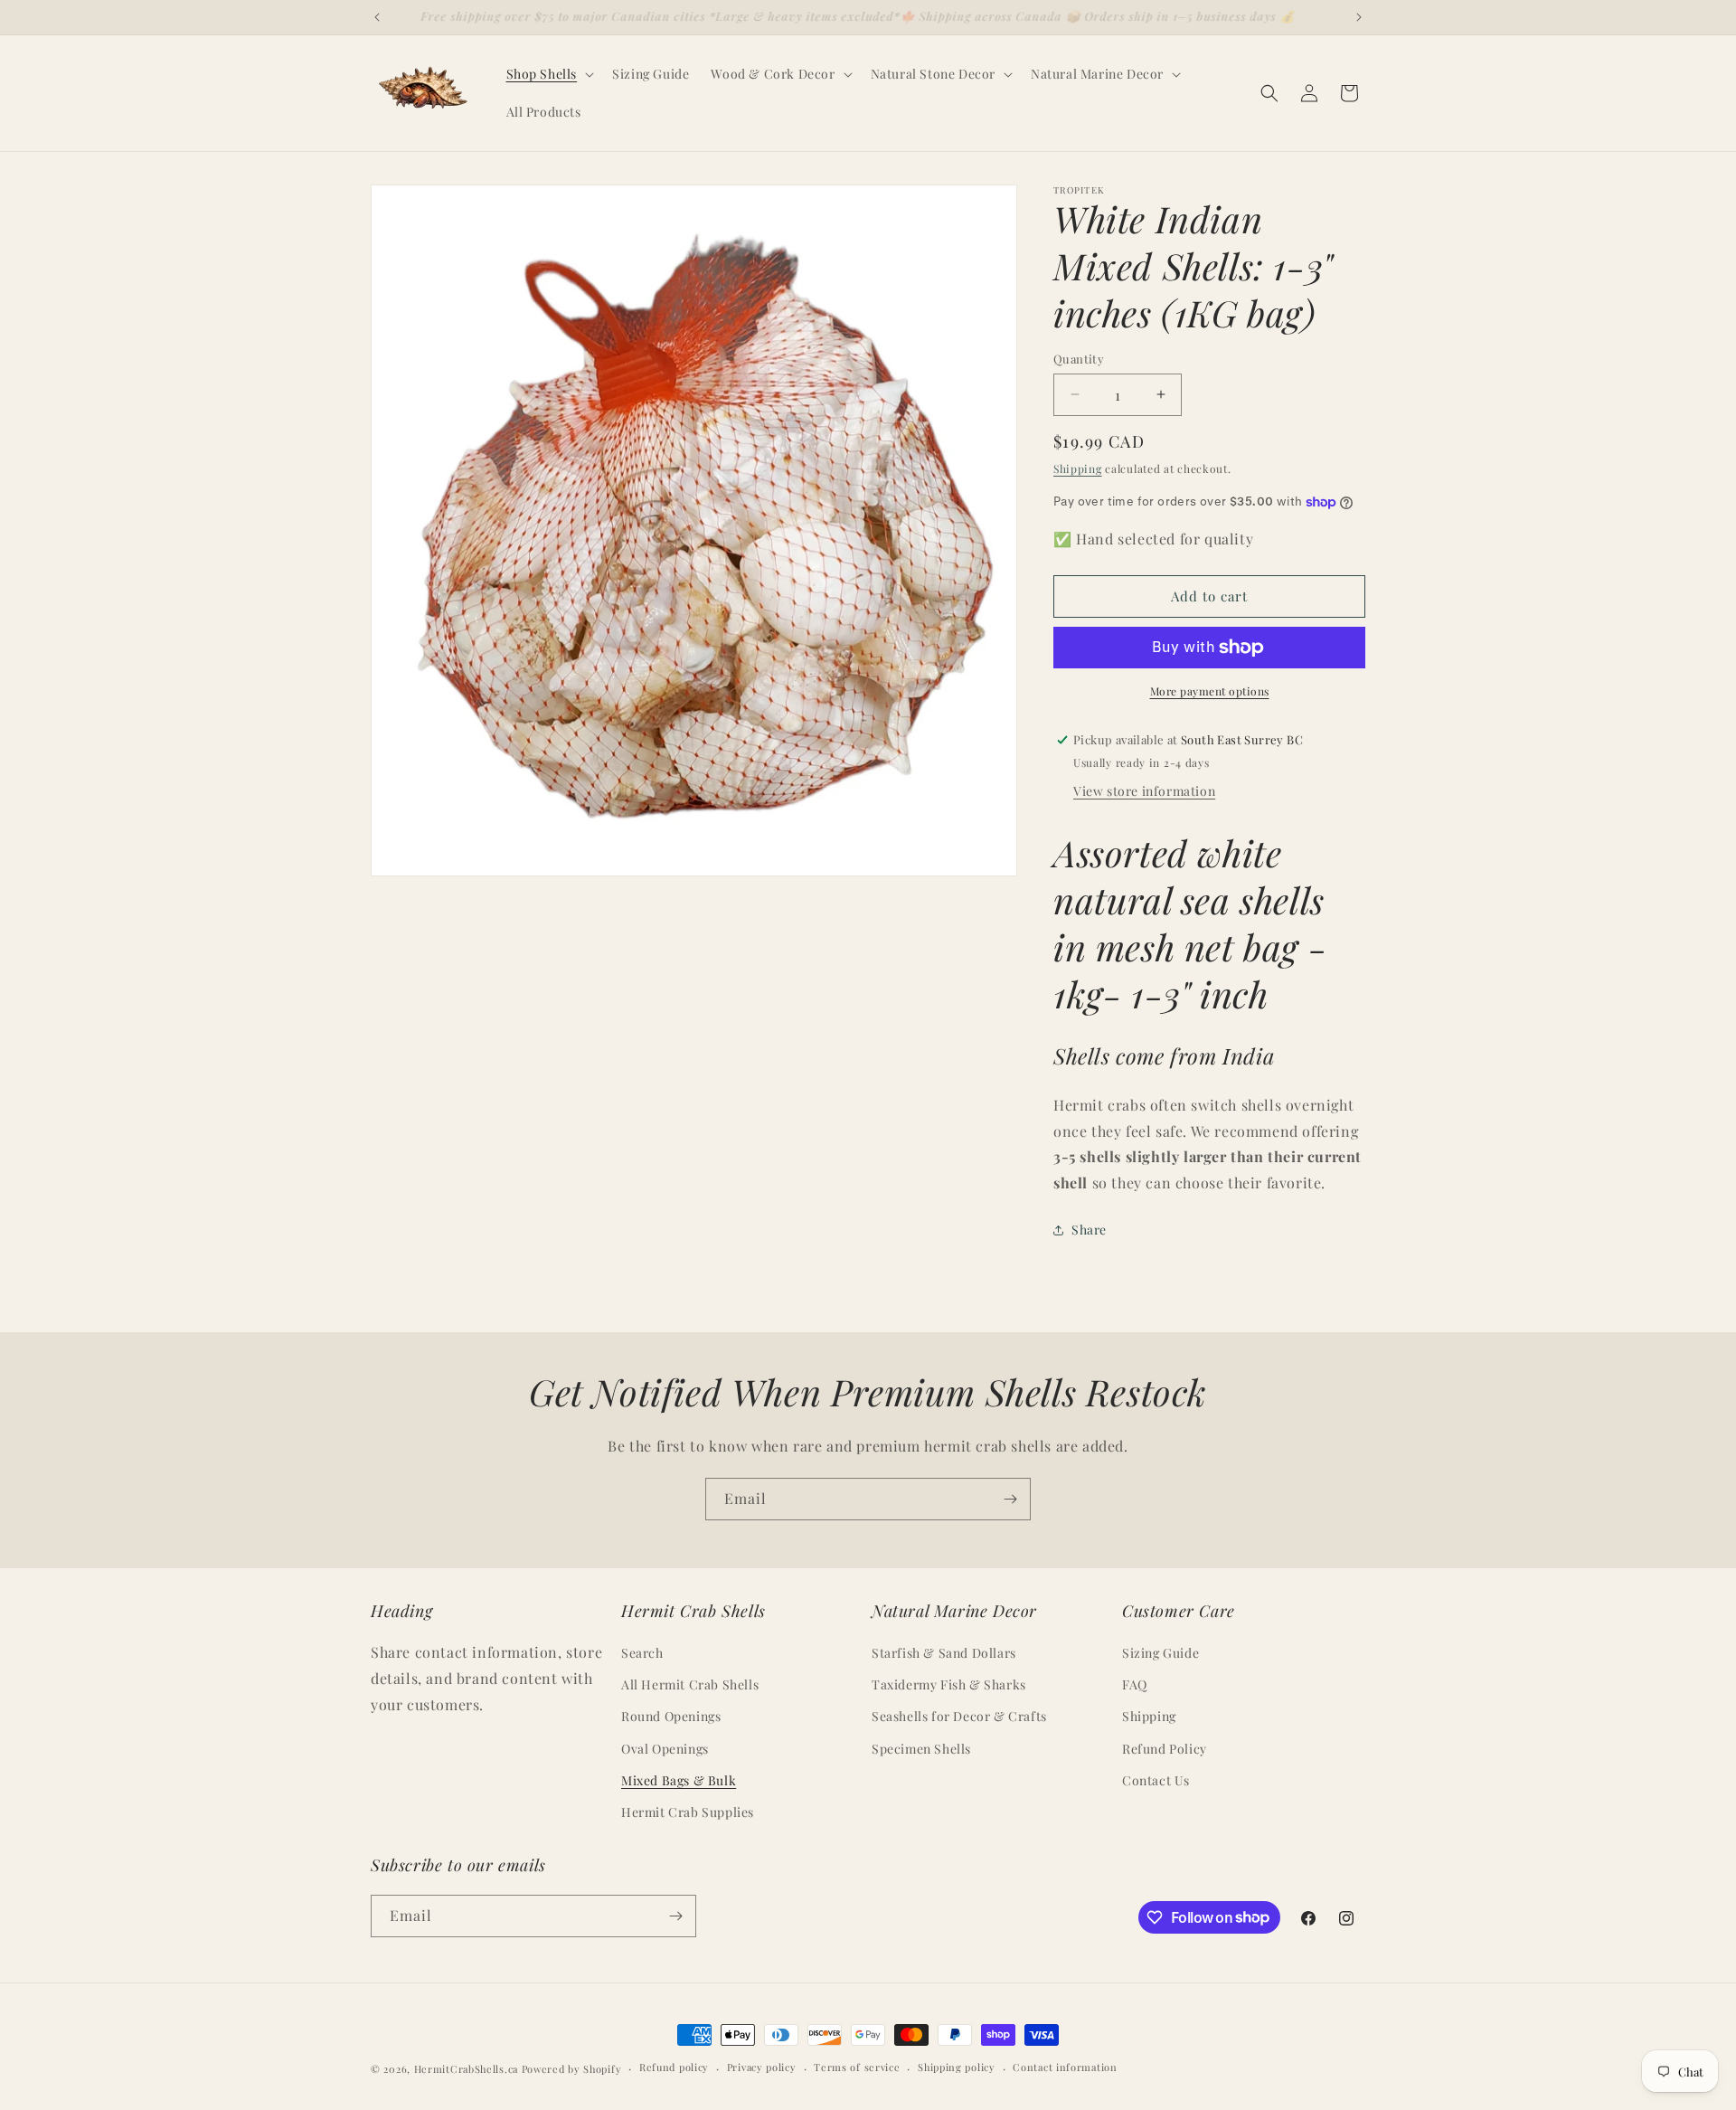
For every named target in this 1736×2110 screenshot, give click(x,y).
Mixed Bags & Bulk (679, 1780)
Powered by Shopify (572, 2069)
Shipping (1078, 468)
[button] (549, 74)
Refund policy (674, 2067)
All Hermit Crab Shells (690, 1684)
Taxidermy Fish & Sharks (949, 1684)
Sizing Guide (1160, 1653)
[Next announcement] (1359, 17)
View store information (1144, 791)
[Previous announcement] (377, 17)
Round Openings (671, 1716)
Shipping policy (957, 2067)
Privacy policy (762, 2067)
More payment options (1210, 691)
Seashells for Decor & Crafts (959, 1716)
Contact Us (1156, 1780)
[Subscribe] (1010, 1499)
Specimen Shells (921, 1749)
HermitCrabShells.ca (466, 2069)
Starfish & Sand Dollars (944, 1653)
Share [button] (1089, 1230)
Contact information (1065, 2067)
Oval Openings (665, 1749)
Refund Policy (1165, 1749)
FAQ (1135, 1684)
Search (642, 1653)
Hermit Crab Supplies (688, 1812)
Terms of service (857, 2067)
